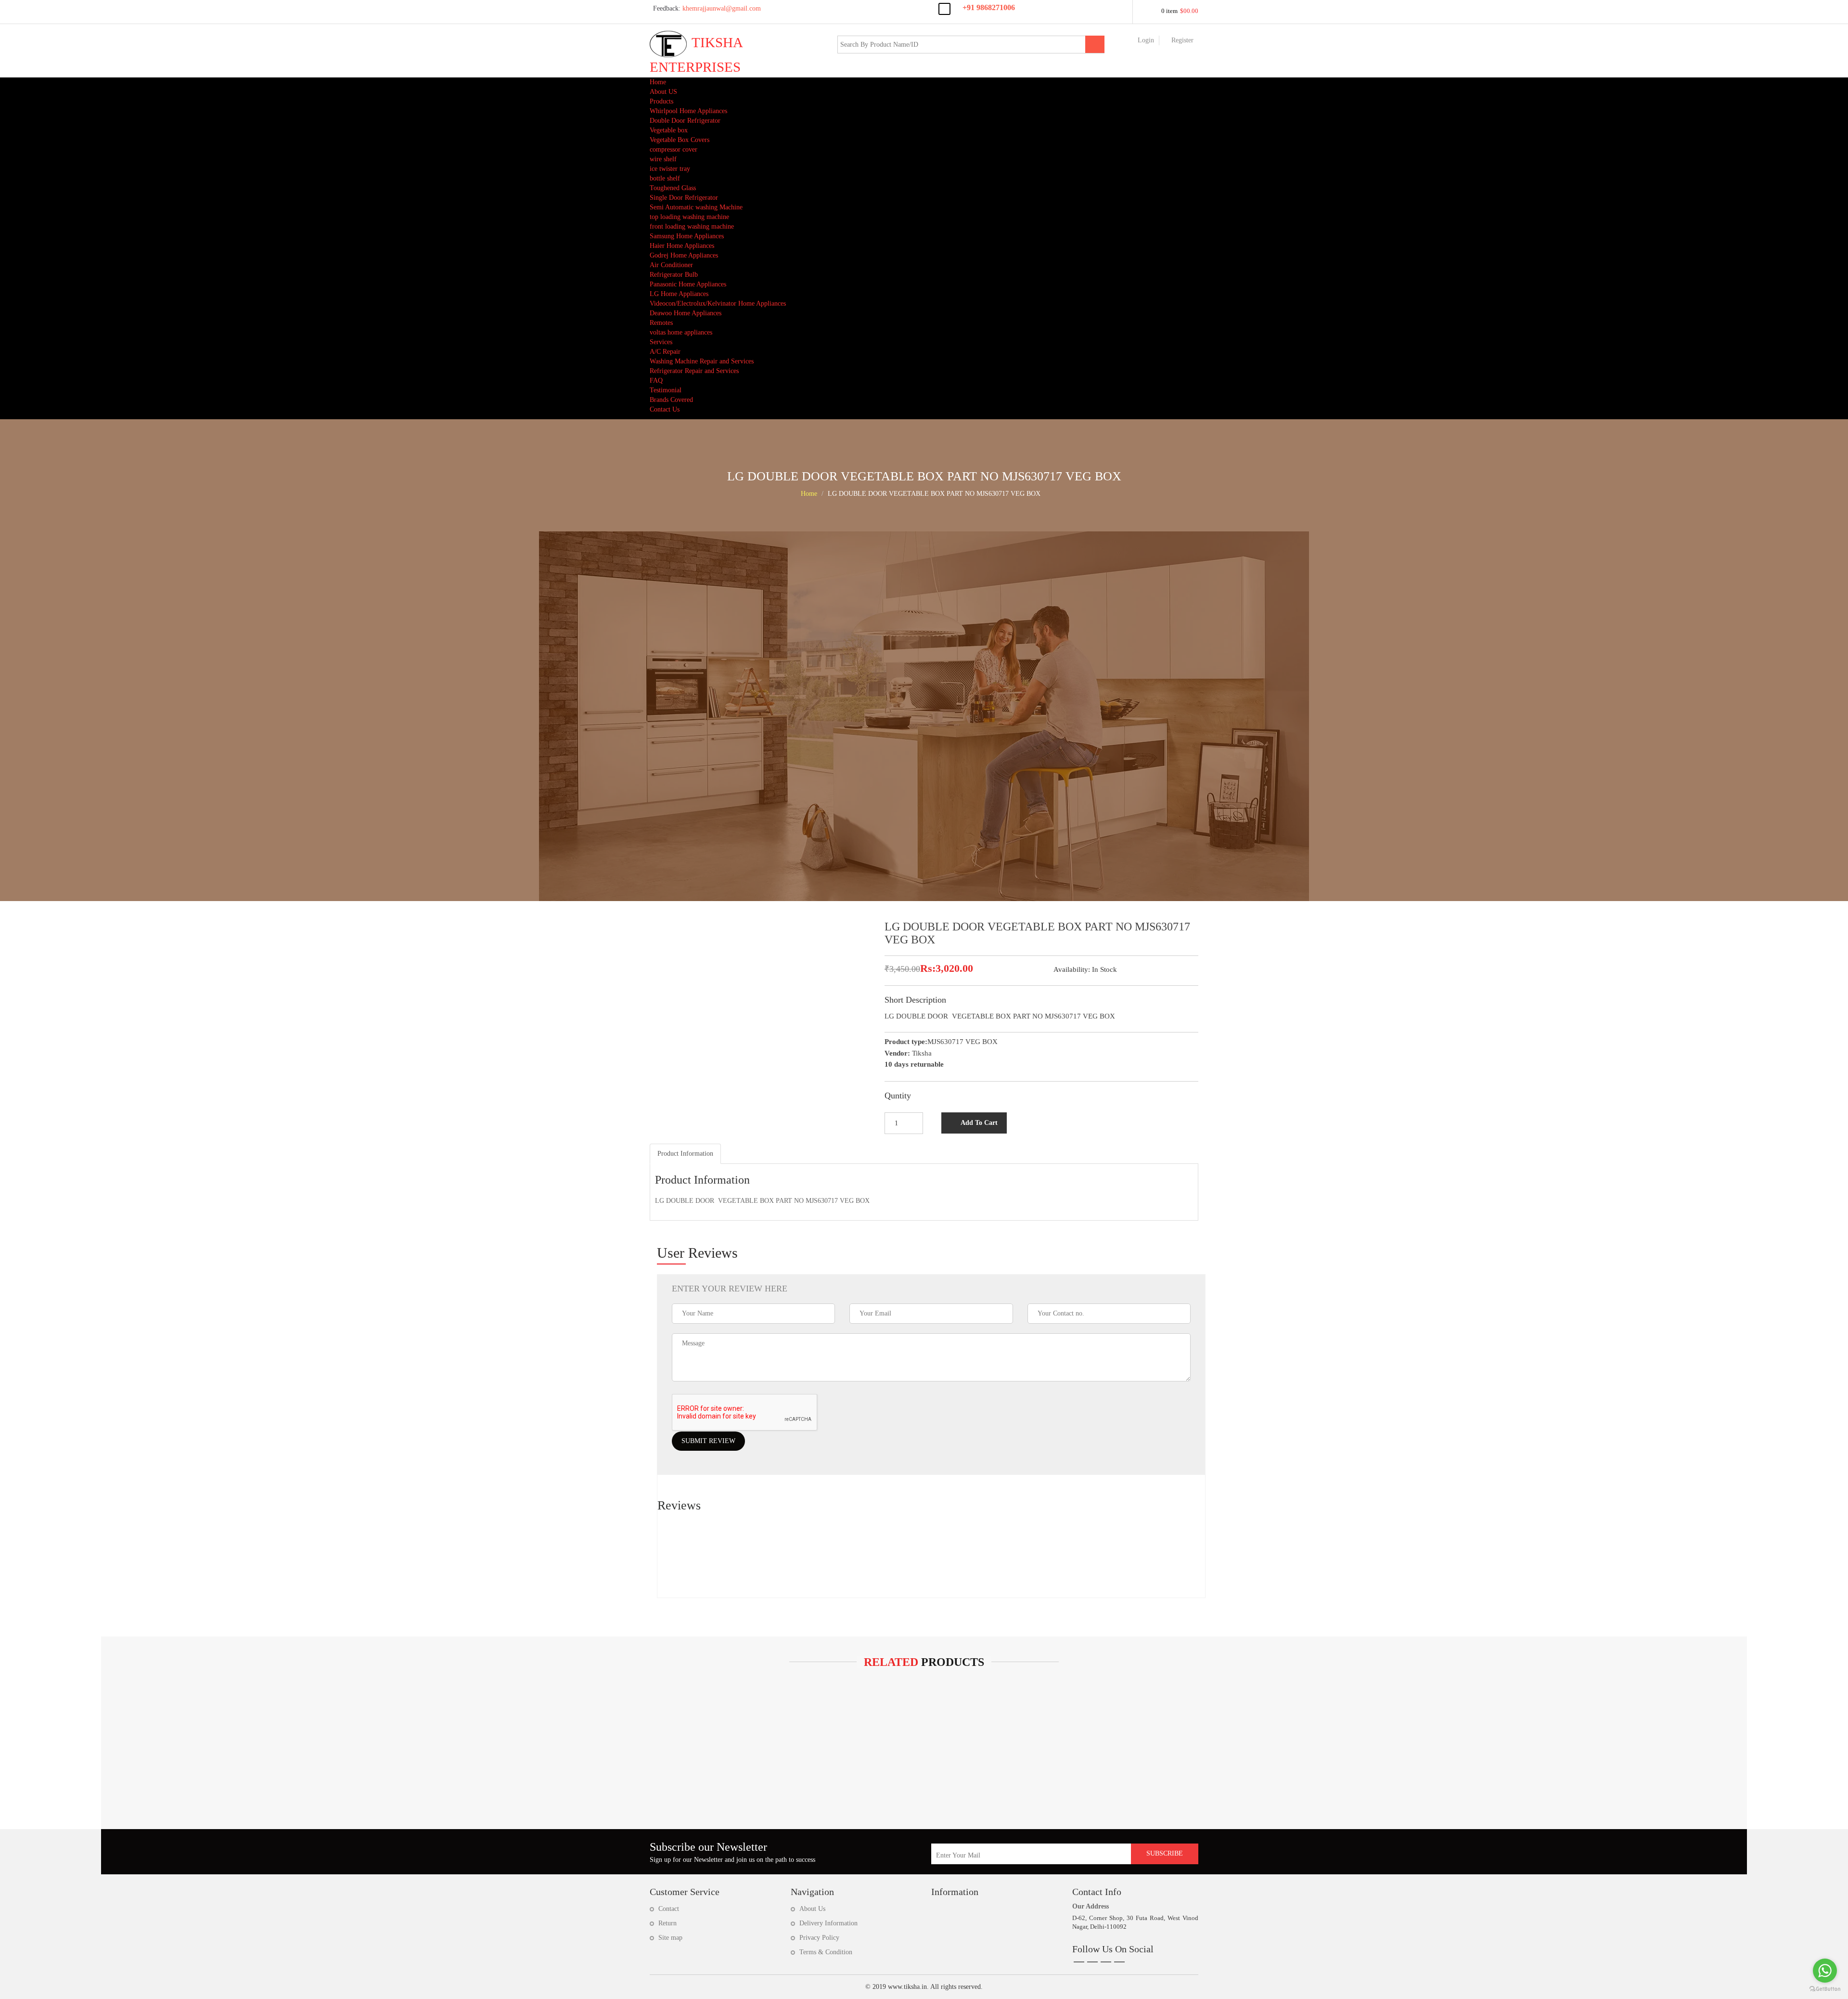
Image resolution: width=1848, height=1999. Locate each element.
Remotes (661, 323)
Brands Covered (671, 400)
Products (661, 101)
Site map (670, 1938)
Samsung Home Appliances (687, 236)
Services (661, 342)
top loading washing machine (689, 217)
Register (1182, 40)
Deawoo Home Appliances (686, 313)
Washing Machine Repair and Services (702, 361)
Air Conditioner (671, 265)
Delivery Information (828, 1923)
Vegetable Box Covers (680, 140)
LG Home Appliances (679, 294)
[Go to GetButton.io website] (1825, 1989)
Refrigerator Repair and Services (694, 371)
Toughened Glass (673, 188)
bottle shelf (665, 178)
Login (1146, 40)
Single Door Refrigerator (684, 198)
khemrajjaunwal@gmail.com (707, 8)
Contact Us (665, 409)
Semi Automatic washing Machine (696, 207)
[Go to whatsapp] (1825, 1971)
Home (658, 82)
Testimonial (666, 390)
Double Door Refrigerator (685, 121)
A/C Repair (665, 352)
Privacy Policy (819, 1938)
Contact (669, 1909)
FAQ (656, 380)
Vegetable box (669, 130)
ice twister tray (670, 169)
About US (663, 92)
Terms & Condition (826, 1952)
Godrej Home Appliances (684, 255)
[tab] (685, 1154)
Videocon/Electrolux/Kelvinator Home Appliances (718, 303)
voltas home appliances (681, 332)
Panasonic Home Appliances (688, 284)
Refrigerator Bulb (674, 275)
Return (667, 1923)
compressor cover (674, 149)
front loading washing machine (692, 226)
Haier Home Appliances (682, 246)
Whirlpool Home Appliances (688, 111)
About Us (812, 1909)
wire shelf (663, 159)
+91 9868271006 (989, 7)
